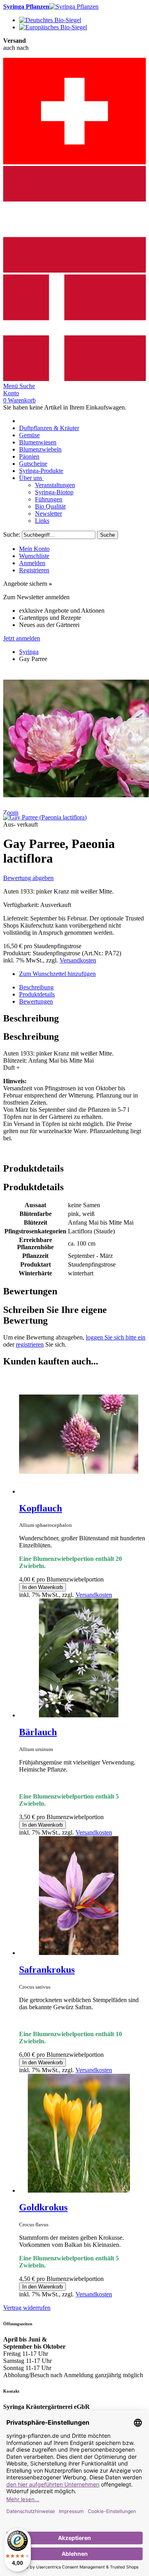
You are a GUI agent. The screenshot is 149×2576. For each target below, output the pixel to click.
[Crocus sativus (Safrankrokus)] (79, 1953)
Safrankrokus (47, 1970)
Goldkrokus (43, 2207)
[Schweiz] (74, 162)
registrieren (30, 1344)
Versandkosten (78, 960)
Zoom (11, 813)
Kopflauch (41, 1508)
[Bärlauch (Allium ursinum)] (79, 1715)
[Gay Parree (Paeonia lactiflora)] (45, 817)
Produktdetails (37, 994)
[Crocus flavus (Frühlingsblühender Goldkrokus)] (79, 2190)
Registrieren (34, 570)
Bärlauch (38, 1732)
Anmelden (32, 563)
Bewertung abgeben (28, 878)
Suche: (12, 534)
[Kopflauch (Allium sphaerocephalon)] (79, 1491)
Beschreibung (36, 987)
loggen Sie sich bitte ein (116, 1337)
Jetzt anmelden (22, 638)
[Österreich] (74, 271)
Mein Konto (34, 549)
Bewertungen (36, 1001)
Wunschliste (34, 556)
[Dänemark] (74, 379)
